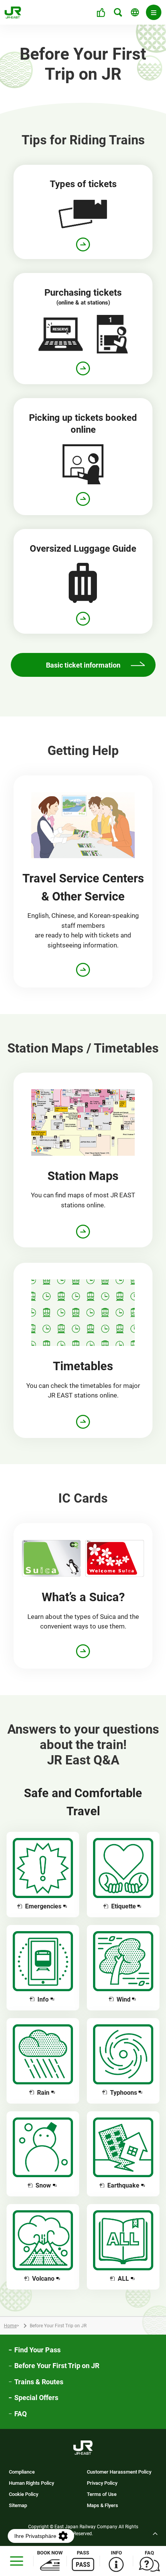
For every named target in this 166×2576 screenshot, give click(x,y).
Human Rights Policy (31, 2483)
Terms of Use (102, 2495)
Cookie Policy (24, 2495)
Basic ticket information (83, 665)
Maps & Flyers (102, 2506)
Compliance (22, 2472)
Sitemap (18, 2506)
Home (10, 2326)
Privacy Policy (102, 2483)
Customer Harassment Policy (119, 2472)
